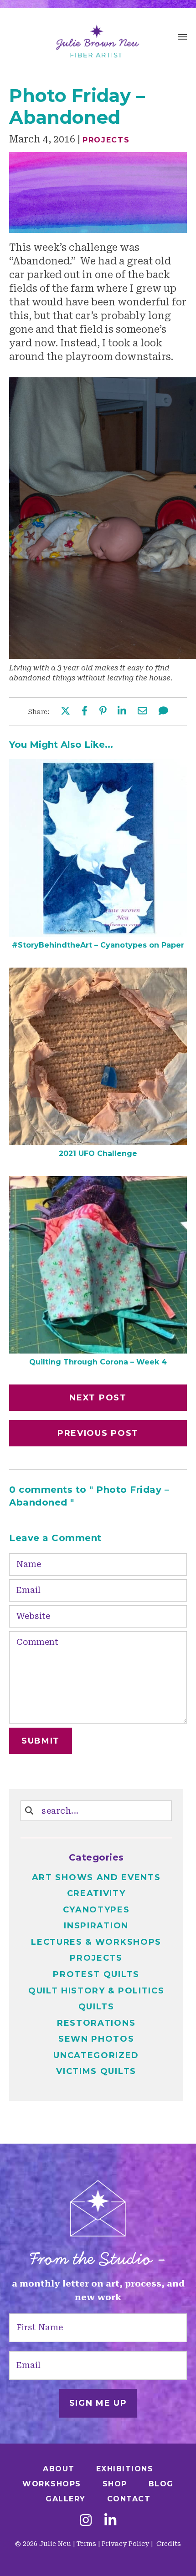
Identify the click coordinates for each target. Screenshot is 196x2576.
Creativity (96, 1893)
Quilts (96, 2007)
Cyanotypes (96, 1910)
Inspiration (96, 1926)
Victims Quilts (96, 2071)
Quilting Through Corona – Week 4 (98, 1362)
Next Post (98, 1398)
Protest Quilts (96, 1974)
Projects (106, 140)
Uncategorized (96, 2055)
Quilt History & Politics (96, 1991)
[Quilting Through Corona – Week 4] (98, 1350)
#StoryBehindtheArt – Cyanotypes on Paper (98, 945)
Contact (129, 2499)
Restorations (96, 2023)
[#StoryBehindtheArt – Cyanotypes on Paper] (98, 933)
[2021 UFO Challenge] (98, 1142)
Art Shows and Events (96, 1877)
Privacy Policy (125, 2544)
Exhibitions (125, 2469)
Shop (115, 2484)
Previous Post (98, 1433)
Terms (86, 2544)
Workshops (52, 2484)
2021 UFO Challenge (98, 1154)
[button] (182, 38)
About (59, 2469)
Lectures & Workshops (96, 1942)
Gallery (66, 2499)
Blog (161, 2484)
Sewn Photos (96, 2039)
